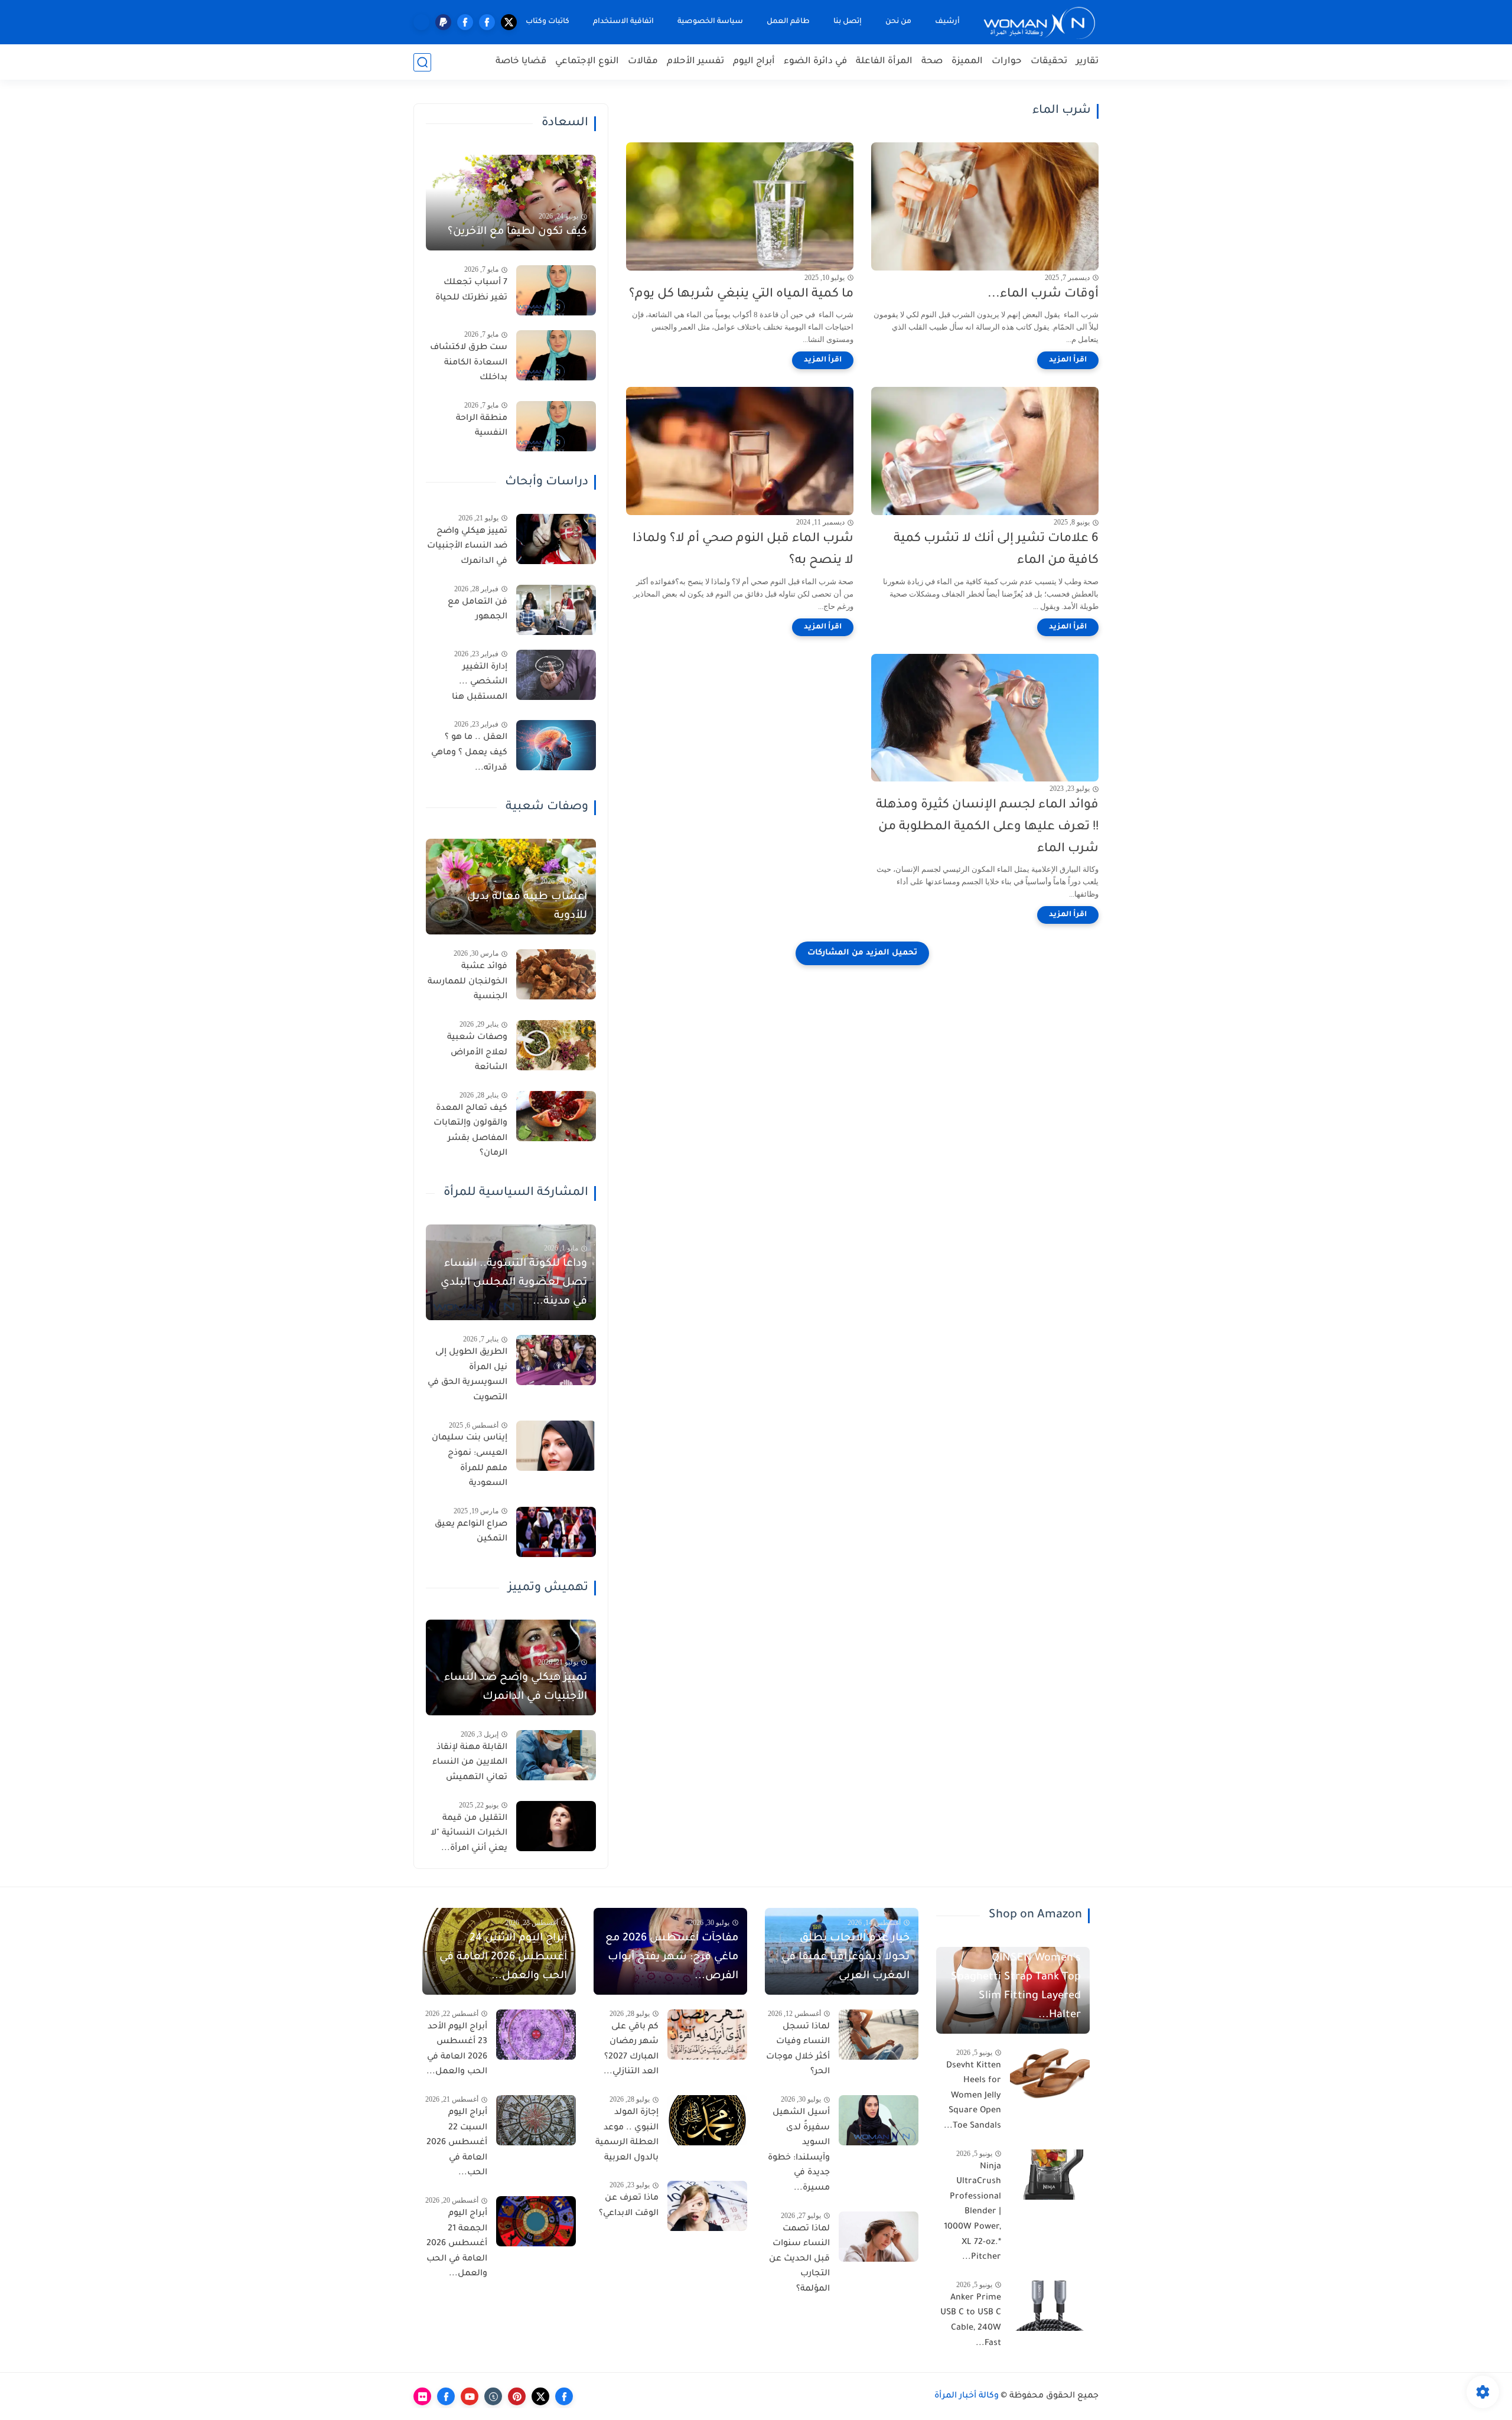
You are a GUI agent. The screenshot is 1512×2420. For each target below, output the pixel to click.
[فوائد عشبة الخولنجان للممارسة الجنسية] (556, 974)
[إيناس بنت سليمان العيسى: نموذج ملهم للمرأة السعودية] (556, 1446)
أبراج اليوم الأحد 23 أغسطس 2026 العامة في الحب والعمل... (457, 2050)
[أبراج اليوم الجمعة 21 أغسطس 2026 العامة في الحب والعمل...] (536, 2221)
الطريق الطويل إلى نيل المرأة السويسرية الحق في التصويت (467, 1375)
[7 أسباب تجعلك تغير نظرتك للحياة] (556, 290)
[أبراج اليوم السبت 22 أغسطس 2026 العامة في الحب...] (536, 2120)
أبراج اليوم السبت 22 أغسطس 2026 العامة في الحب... (457, 2143)
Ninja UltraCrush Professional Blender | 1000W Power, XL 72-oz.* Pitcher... (972, 2213)
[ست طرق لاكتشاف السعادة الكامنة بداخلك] (556, 355)
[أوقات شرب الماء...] (985, 206)
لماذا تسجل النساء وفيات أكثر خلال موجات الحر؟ (798, 2050)
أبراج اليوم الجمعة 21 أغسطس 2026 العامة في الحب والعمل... (457, 2244)
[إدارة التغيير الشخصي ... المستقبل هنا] (556, 675)
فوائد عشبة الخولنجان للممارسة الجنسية (467, 982)
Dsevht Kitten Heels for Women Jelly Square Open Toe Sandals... (972, 2096)
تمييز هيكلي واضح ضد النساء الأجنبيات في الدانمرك (467, 547)
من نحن (898, 22)
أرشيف (947, 22)
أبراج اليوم (754, 62)
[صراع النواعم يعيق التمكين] (556, 1532)
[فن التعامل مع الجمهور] (556, 610)
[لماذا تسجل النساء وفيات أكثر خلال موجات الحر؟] (879, 2035)
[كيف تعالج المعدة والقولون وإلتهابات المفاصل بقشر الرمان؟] (556, 1116)
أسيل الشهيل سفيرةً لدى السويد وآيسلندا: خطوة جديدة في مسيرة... (799, 2151)
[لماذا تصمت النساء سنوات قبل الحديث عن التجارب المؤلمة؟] (879, 2237)
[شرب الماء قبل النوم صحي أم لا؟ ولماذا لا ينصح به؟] (740, 451)
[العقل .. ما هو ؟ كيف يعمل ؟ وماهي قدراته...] (556, 745)
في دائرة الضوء (815, 62)
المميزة (967, 62)
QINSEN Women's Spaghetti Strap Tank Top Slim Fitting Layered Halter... (1016, 1987)
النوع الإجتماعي (587, 62)
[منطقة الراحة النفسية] (556, 426)
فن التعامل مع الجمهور (478, 610)
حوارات (1007, 62)
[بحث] (422, 62)
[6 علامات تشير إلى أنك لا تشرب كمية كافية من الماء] (985, 451)
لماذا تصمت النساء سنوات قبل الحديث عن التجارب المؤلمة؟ (799, 2259)
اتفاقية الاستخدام (623, 22)
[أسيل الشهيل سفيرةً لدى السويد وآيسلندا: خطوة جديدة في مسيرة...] (879, 2120)
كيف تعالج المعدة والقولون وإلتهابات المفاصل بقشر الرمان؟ (470, 1131)
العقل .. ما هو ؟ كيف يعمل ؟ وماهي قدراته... (469, 753)
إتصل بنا (848, 22)
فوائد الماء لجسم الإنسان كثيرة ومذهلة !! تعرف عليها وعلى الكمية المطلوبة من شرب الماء (987, 827)
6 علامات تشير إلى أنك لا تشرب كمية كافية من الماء (996, 550)
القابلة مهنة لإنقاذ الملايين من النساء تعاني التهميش (470, 1763)
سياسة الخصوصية (710, 22)
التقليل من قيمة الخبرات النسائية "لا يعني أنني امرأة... (469, 1834)
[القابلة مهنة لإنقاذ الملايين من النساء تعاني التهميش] (556, 1755)
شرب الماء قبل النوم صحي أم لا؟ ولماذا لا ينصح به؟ (743, 550)
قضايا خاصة (521, 62)
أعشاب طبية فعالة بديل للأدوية (527, 907)
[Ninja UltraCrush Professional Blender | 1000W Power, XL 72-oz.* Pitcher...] (1050, 2175)
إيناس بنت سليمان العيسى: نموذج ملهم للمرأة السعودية (470, 1461)
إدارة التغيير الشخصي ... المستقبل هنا (480, 683)
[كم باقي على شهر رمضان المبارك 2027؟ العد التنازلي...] (707, 2035)
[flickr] (422, 2396)
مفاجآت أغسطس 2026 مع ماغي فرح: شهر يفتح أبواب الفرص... (672, 1958)
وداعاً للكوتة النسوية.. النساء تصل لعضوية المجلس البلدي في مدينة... (514, 1283)
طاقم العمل (788, 22)
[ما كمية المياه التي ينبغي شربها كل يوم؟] (740, 206)
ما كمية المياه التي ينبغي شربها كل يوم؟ (741, 294)
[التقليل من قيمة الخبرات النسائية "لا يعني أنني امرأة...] (556, 1826)
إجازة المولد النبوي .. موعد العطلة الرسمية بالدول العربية (627, 2136)
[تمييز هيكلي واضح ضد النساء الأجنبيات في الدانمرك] (556, 539)
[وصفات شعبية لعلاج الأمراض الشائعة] (556, 1045)
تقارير (1087, 62)
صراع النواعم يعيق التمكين (471, 1532)
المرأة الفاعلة (884, 62)
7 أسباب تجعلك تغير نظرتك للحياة (471, 291)
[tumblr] (493, 2396)
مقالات (643, 62)
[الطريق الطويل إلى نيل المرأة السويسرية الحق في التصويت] (556, 1360)
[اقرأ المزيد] (1068, 360)
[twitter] (509, 22)
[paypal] (443, 22)
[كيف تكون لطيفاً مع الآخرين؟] (511, 203)
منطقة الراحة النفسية (482, 426)
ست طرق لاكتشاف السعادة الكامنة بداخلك (469, 363)
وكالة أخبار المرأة (967, 2396)
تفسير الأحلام (695, 62)
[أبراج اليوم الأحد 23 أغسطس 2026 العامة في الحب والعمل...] (536, 2035)
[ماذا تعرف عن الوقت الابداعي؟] (707, 2206)
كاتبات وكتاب (548, 22)
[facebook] (487, 22)
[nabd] (421, 22)
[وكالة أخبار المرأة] (1039, 22)
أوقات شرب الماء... (1043, 294)
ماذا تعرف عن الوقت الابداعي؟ (629, 2206)
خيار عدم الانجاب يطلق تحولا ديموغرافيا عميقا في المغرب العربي (845, 1958)
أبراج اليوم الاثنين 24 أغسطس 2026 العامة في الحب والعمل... (503, 1958)
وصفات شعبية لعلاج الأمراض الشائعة (477, 1053)
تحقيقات (1049, 62)
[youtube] (470, 2396)
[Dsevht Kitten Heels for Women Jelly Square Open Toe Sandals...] (1050, 2074)
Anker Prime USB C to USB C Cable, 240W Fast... (971, 2321)
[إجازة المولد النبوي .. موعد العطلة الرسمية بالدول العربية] (707, 2120)
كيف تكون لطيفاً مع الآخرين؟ (517, 232)
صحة (932, 62)
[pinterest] (517, 2396)
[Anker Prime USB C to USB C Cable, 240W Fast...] (1050, 2306)
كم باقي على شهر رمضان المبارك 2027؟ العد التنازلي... (631, 2050)
